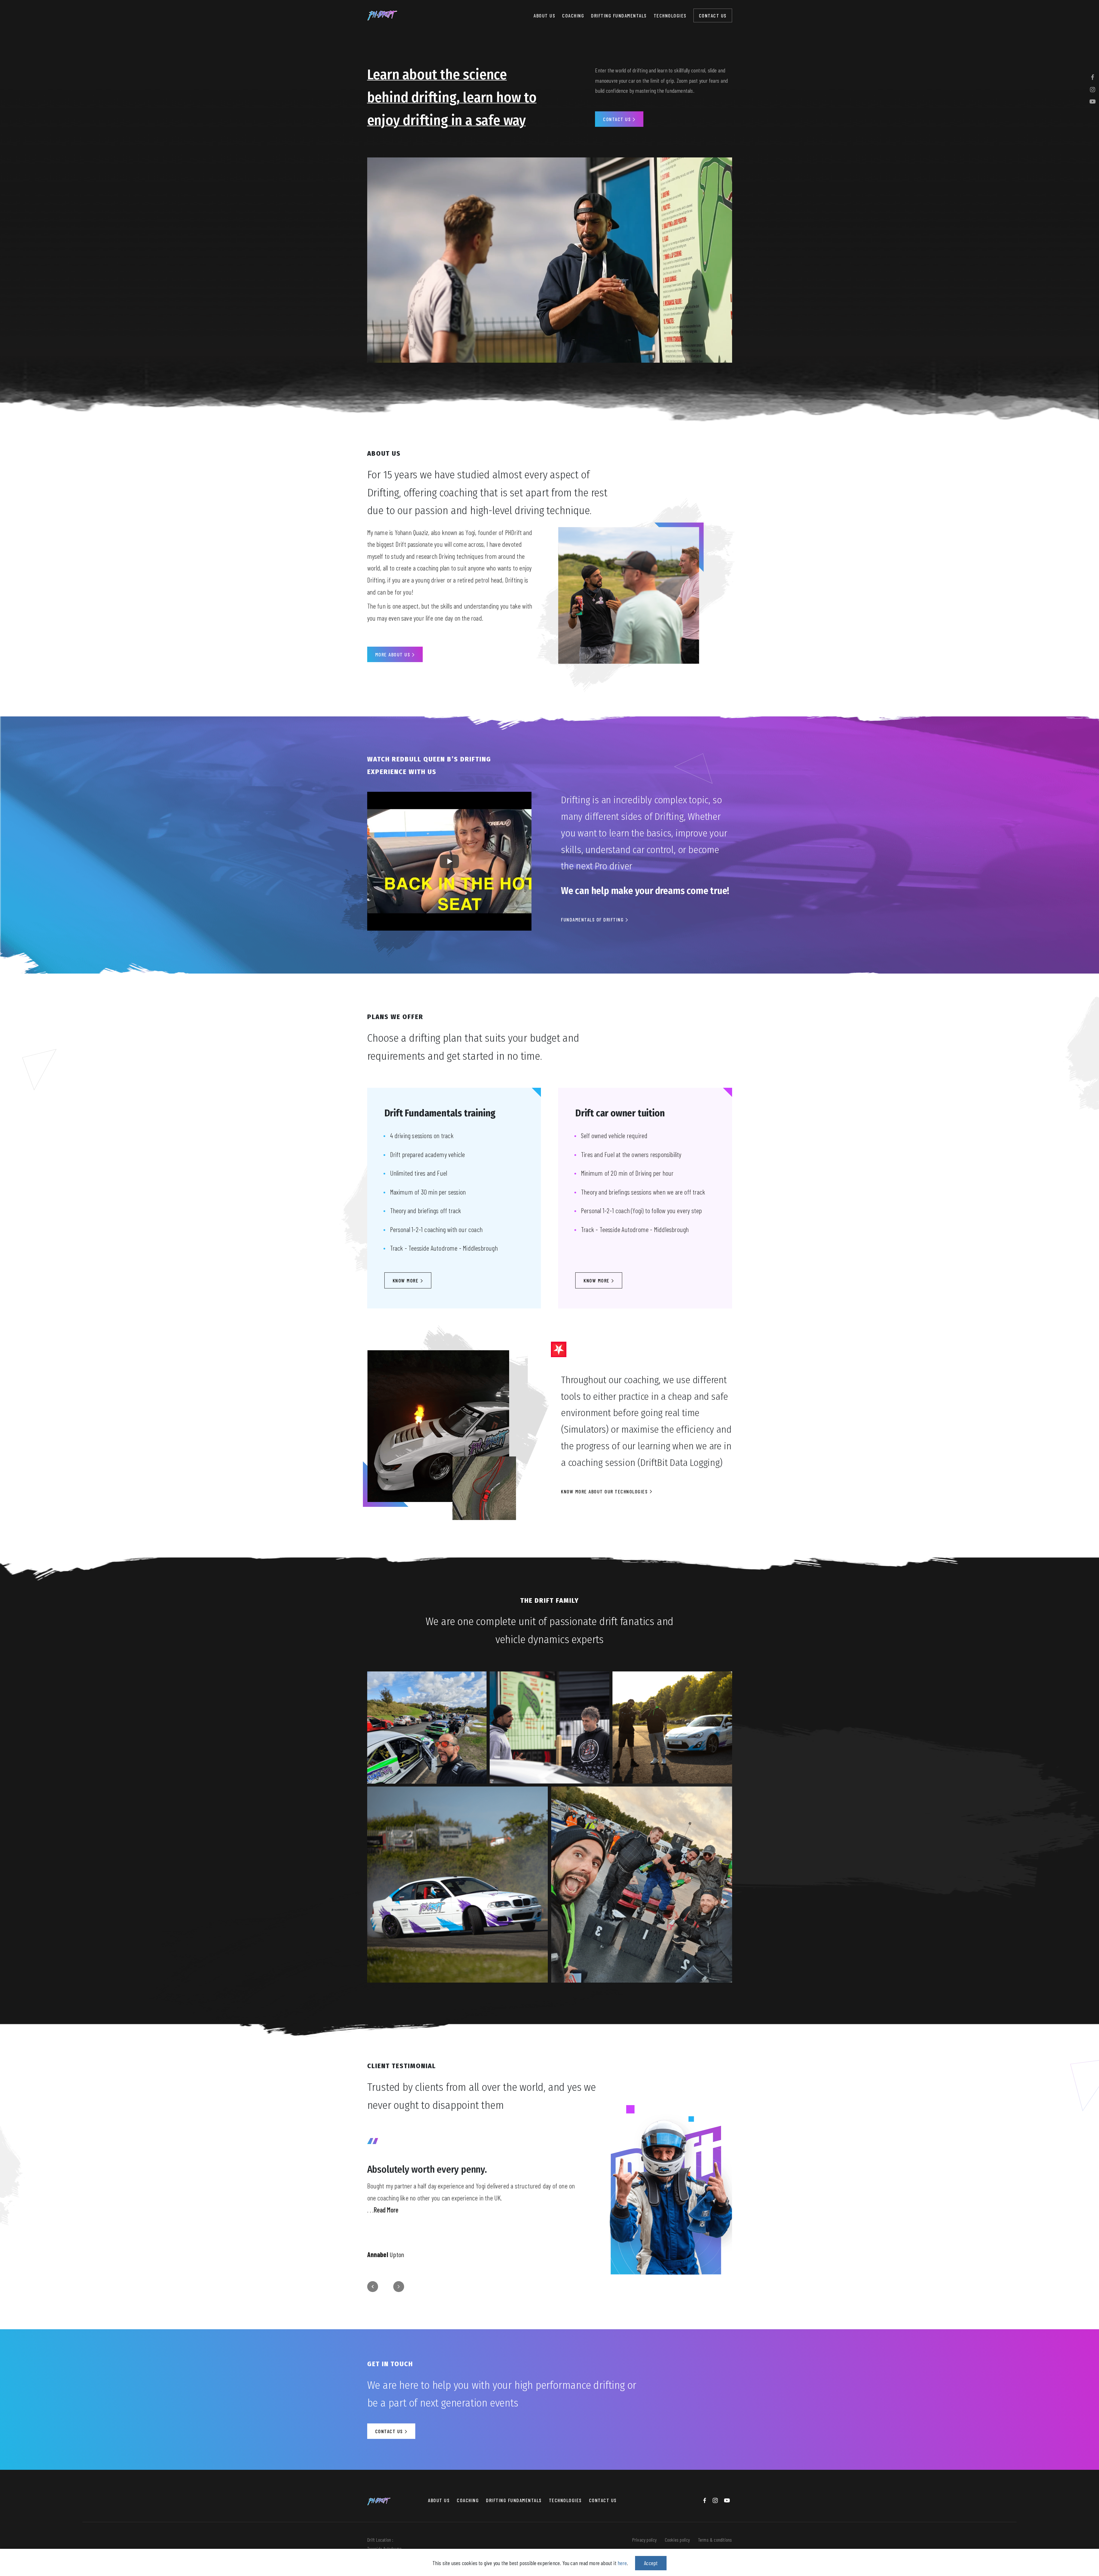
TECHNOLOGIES (670, 15)
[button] (373, 2287)
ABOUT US (544, 15)
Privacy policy (645, 2540)
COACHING (573, 15)
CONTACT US (713, 15)
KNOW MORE (406, 1280)
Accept (651, 2563)
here (622, 2563)
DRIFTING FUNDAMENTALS (619, 15)
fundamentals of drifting (593, 919)
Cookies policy (677, 2540)
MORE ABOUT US (394, 654)
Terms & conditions (715, 2540)
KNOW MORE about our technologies (605, 1491)
